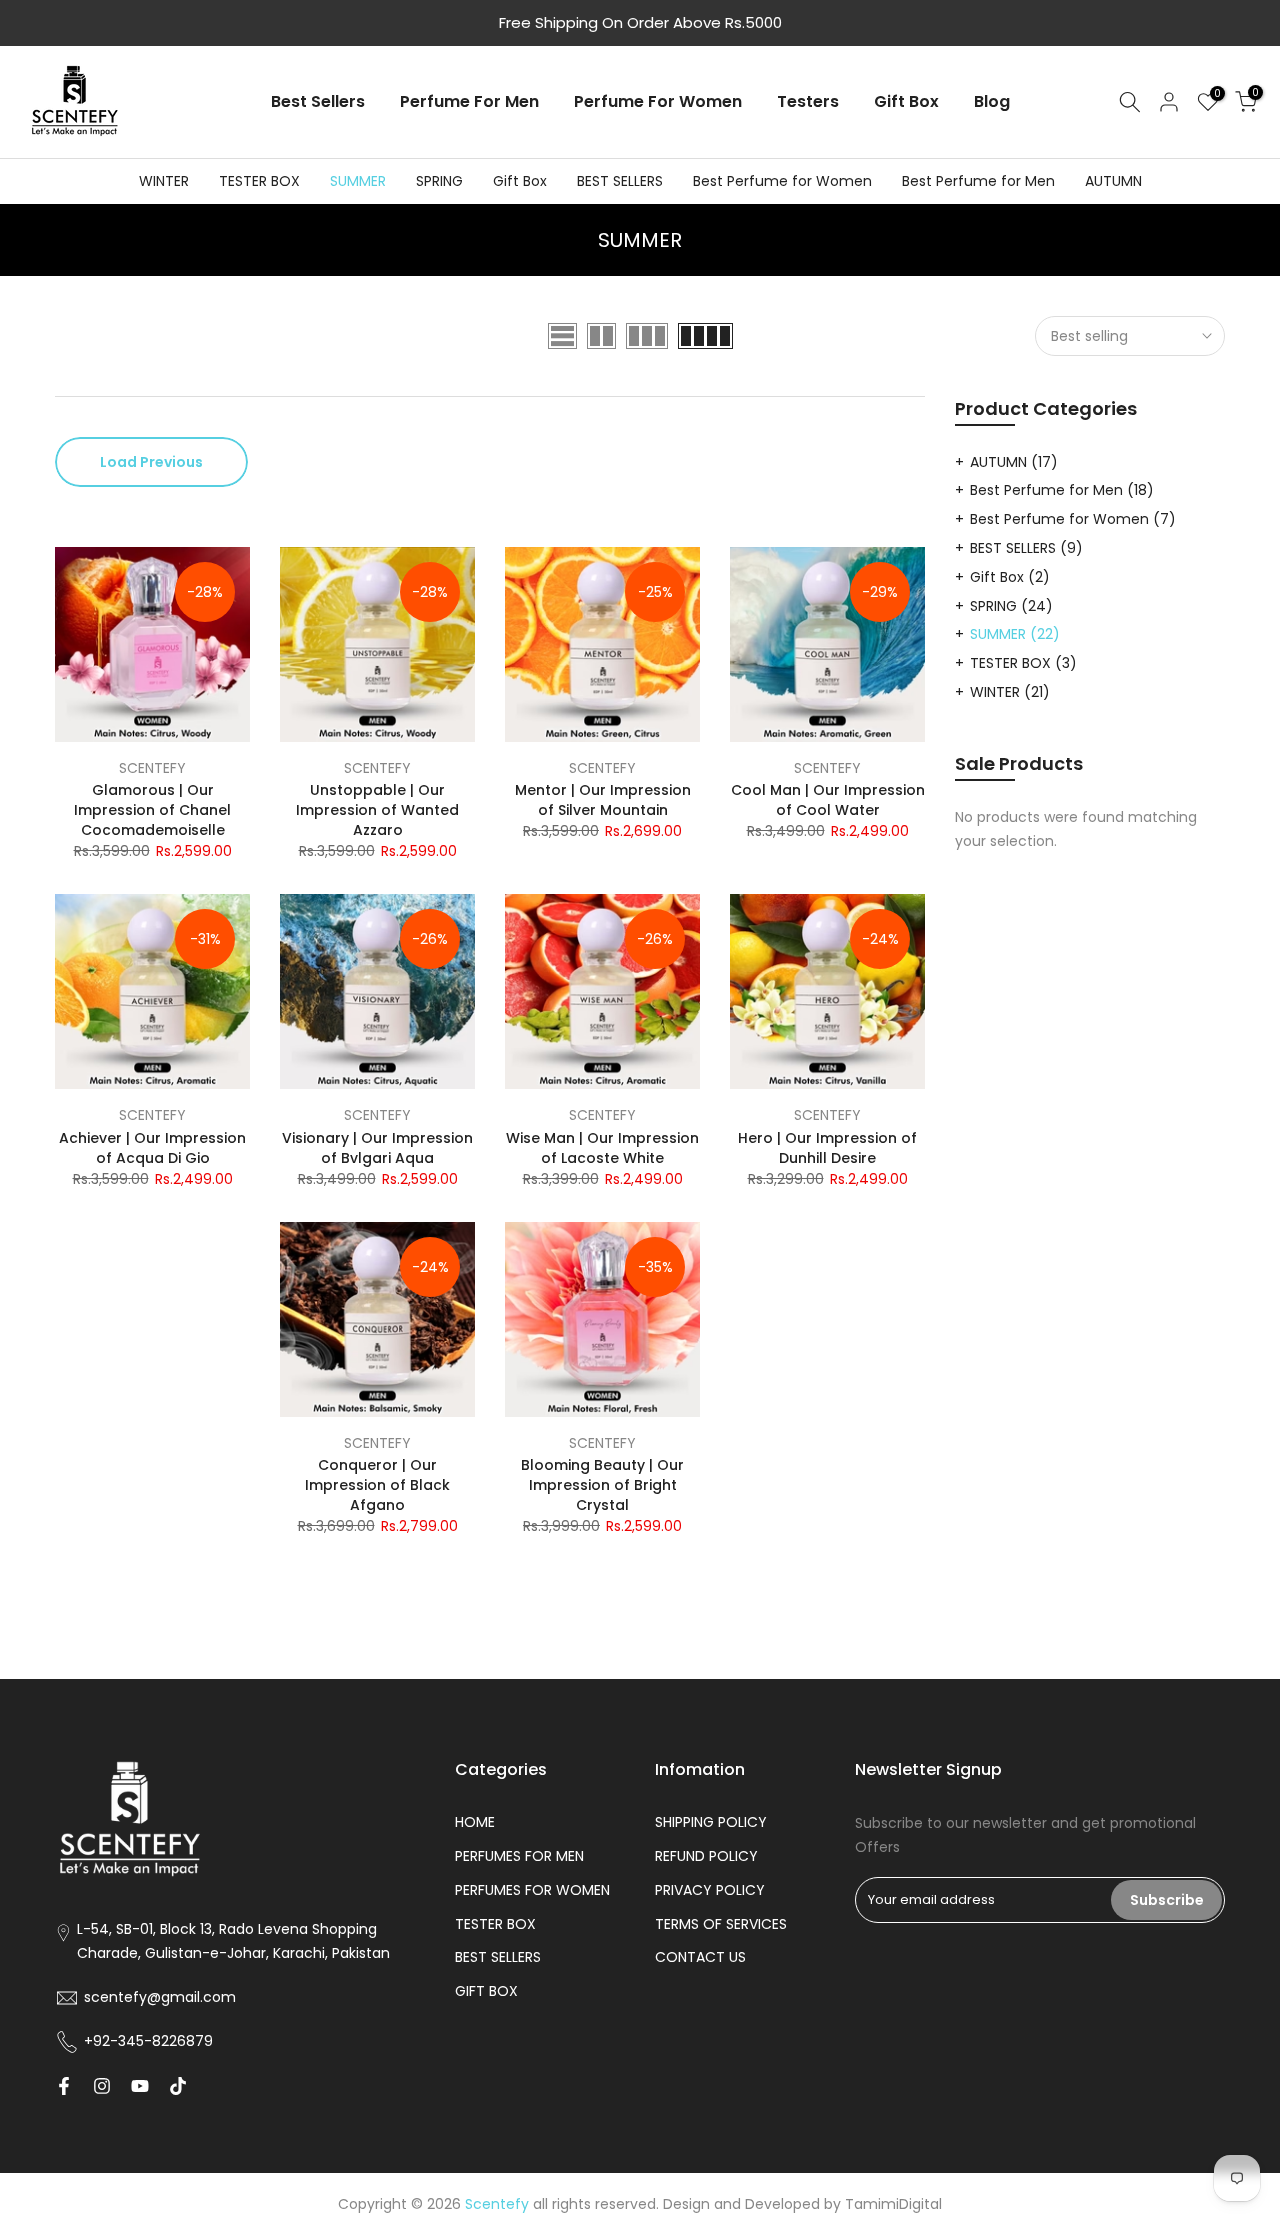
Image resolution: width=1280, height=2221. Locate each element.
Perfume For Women (658, 101)
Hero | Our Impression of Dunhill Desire (827, 1148)
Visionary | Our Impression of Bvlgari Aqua (377, 1148)
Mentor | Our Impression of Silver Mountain (603, 800)
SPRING (439, 181)
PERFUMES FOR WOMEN (532, 1890)
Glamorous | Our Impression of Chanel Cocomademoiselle (152, 810)
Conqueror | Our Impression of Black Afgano (377, 1485)
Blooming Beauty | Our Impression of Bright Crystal (602, 1485)
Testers (808, 101)
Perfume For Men (469, 101)
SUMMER (358, 181)
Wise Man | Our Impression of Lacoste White (602, 1148)
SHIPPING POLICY (711, 1822)
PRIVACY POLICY (710, 1890)
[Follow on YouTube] (140, 2086)
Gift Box (906, 101)
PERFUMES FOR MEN (519, 1856)
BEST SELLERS (620, 181)
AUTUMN (1113, 181)
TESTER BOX (259, 181)
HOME (475, 1822)
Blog (992, 101)
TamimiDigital (893, 2204)
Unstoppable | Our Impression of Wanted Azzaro (377, 810)
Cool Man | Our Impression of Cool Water (828, 800)
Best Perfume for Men (978, 181)
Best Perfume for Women (782, 181)
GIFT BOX (486, 1991)
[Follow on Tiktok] (178, 2086)
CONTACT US (700, 1957)
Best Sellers (318, 101)
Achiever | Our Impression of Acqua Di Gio (152, 1148)
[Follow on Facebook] (64, 2086)
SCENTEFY (152, 768)
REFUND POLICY (706, 1856)
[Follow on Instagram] (102, 2086)
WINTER (164, 181)
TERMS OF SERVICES (721, 1924)
